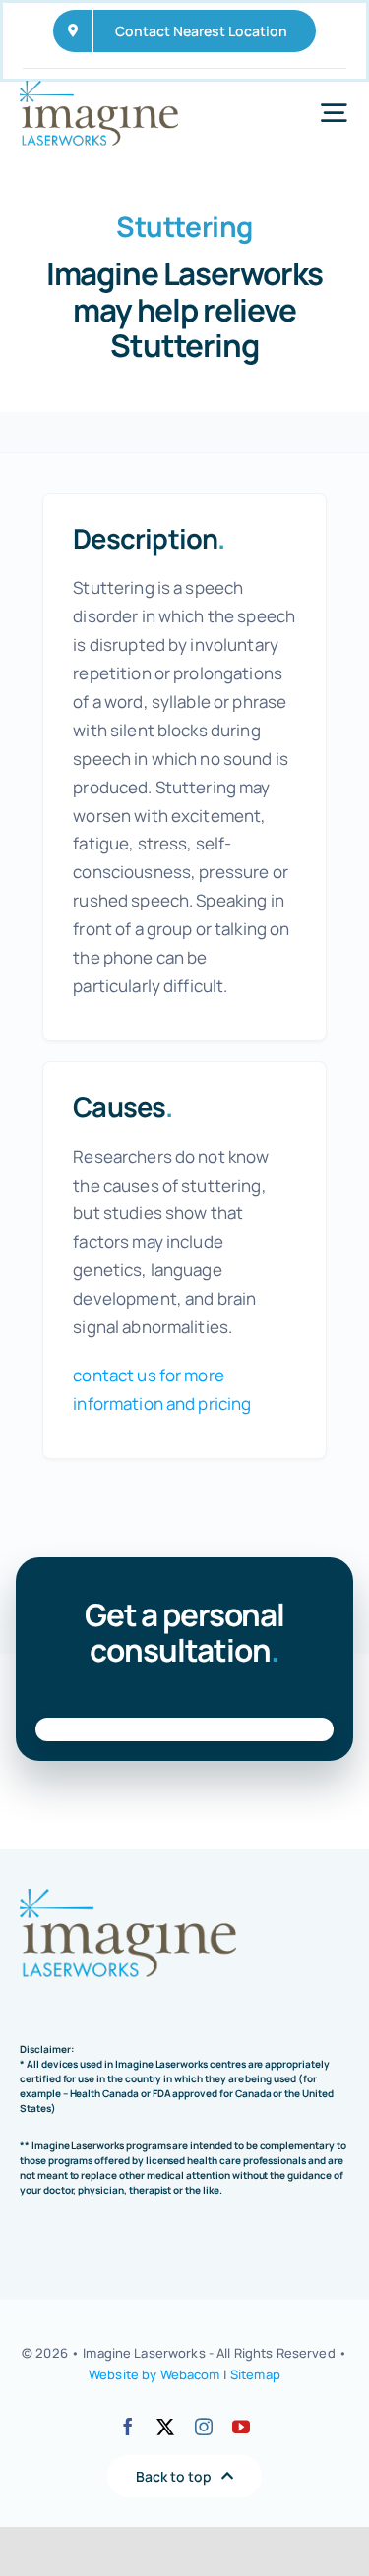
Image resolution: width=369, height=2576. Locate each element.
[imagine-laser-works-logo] (99, 89)
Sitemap (255, 2374)
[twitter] (165, 2427)
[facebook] (128, 2427)
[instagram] (204, 2427)
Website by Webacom (154, 2374)
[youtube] (241, 2427)
